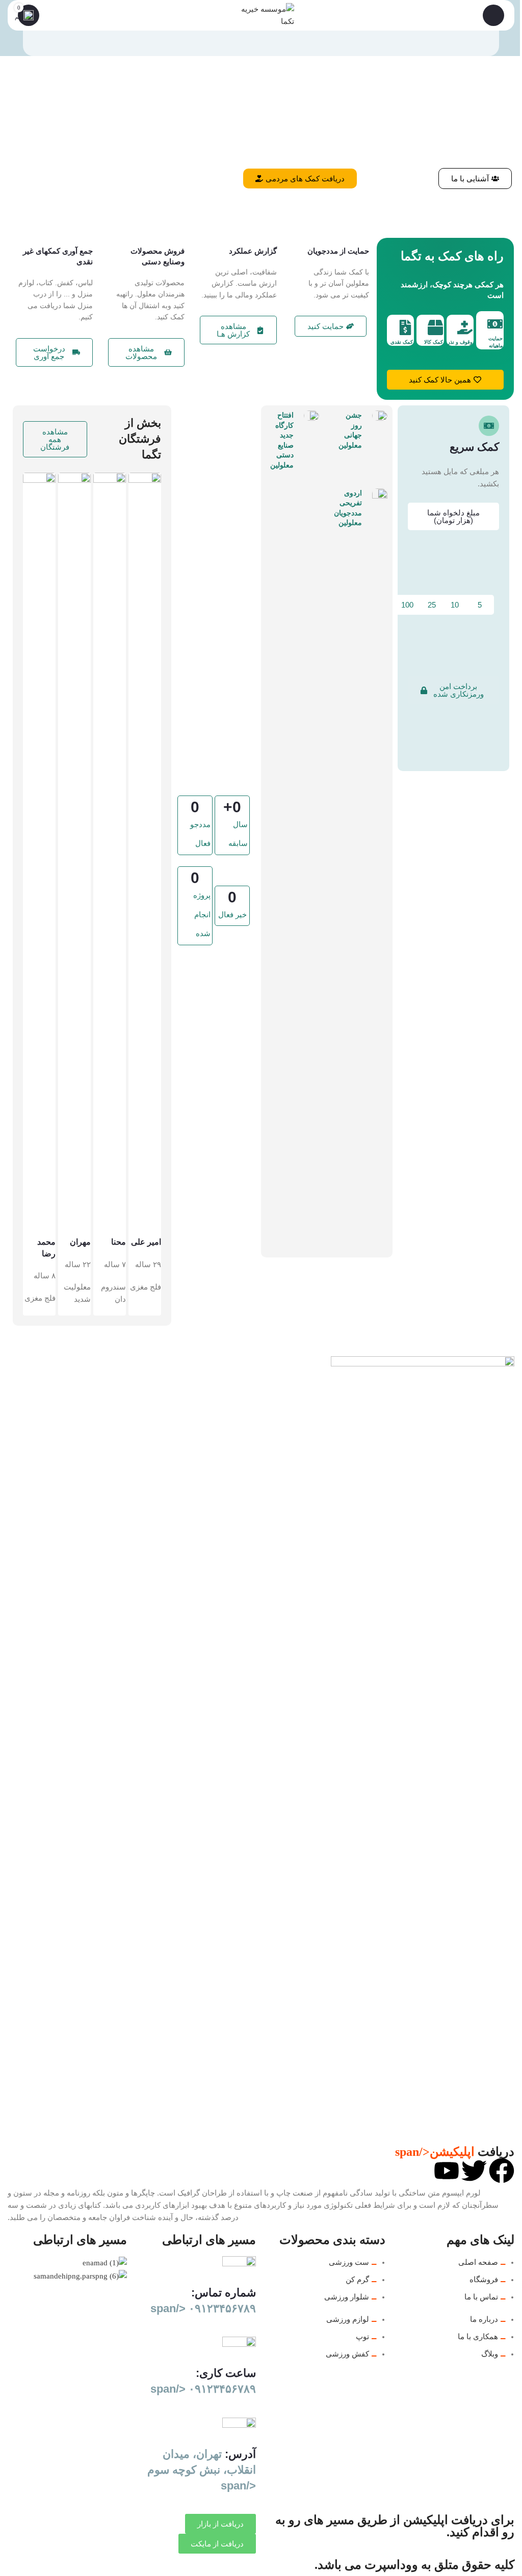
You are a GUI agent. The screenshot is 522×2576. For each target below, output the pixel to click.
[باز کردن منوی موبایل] (493, 15)
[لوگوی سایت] (261, 14)
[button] (453, 690)
